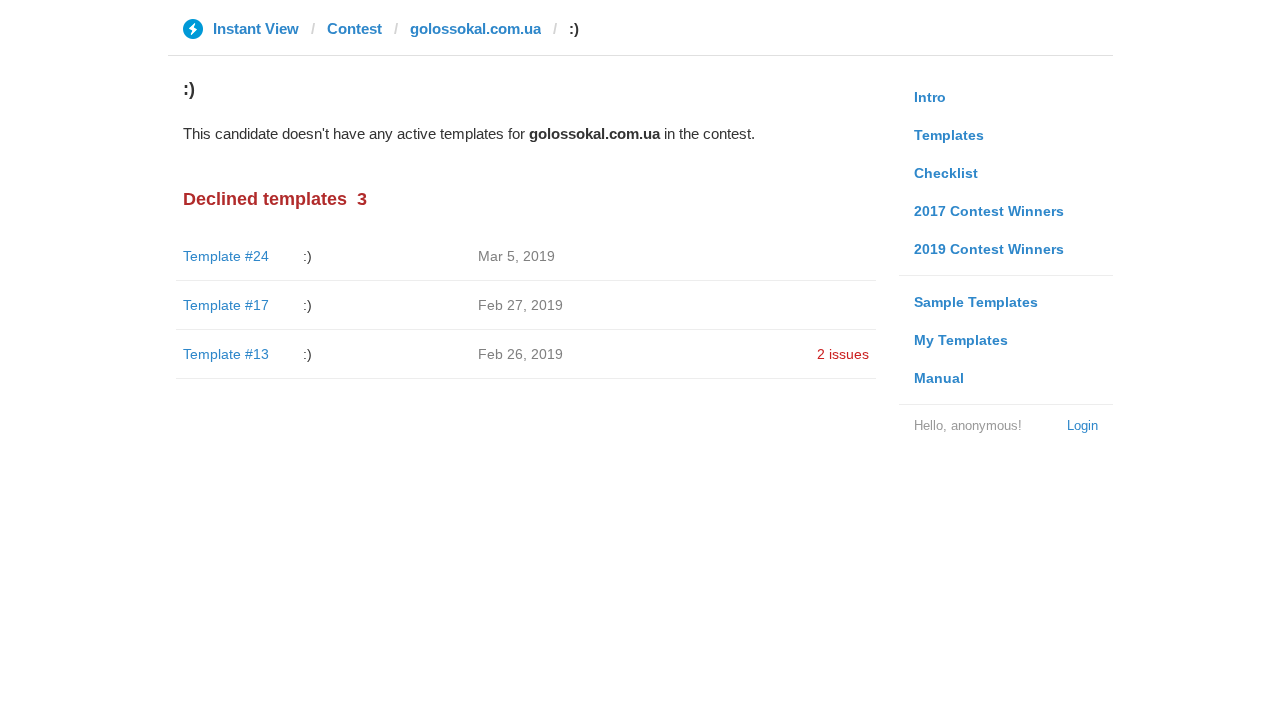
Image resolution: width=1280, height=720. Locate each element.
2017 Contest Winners (989, 211)
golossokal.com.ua (475, 28)
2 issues (843, 354)
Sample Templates (976, 302)
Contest (354, 28)
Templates (949, 135)
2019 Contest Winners (989, 249)
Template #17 (226, 305)
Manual (939, 378)
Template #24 (226, 256)
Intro (930, 97)
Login (1082, 425)
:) (307, 256)
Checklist (946, 173)
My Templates (961, 340)
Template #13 (226, 354)
